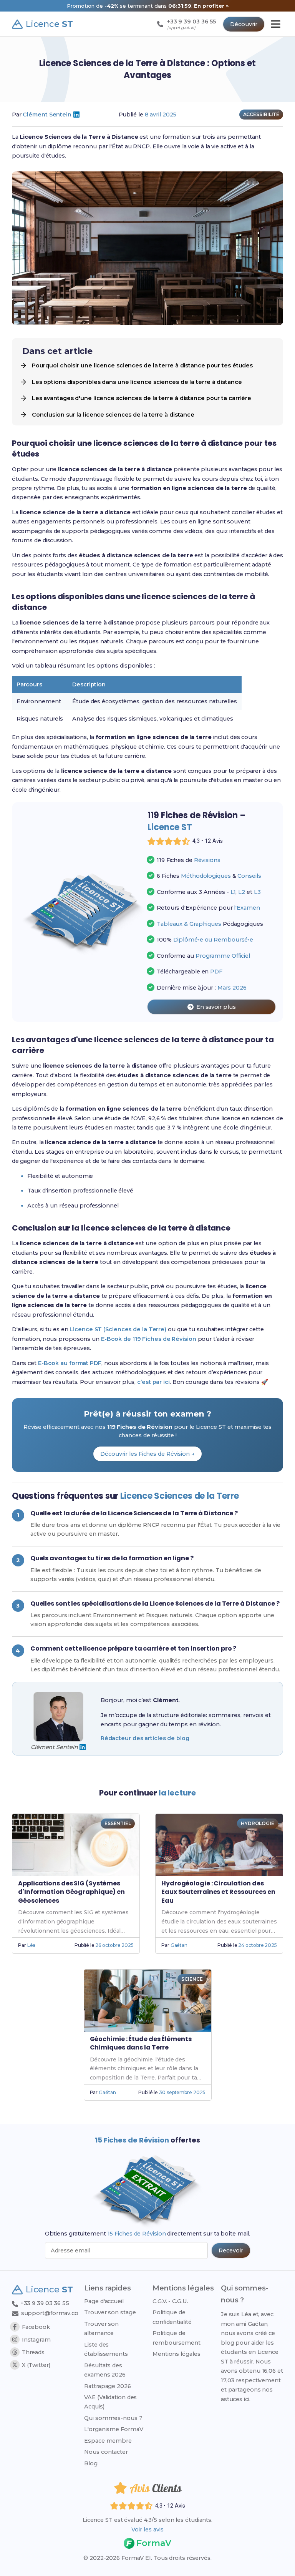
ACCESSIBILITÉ (261, 114)
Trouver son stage (110, 2312)
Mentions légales (176, 2354)
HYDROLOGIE (258, 1823)
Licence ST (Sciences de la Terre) (118, 1329)
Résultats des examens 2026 (105, 2370)
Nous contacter (106, 2452)
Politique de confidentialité (172, 2317)
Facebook (36, 2327)
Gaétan (179, 1945)
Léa (31, 1945)
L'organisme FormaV (114, 2429)
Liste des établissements (106, 2349)
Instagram (36, 2340)
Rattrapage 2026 (108, 2386)
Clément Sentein (47, 115)
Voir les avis (147, 2529)
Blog (91, 2463)
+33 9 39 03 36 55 (44, 2303)
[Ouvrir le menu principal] (276, 24)
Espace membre (108, 2441)
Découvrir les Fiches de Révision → (147, 1454)
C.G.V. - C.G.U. (170, 2301)
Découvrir (244, 24)
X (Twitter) (36, 2365)
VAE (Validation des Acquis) (110, 2402)
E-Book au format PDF (70, 1363)
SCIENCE (192, 1979)
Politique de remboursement (177, 2338)
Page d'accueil (104, 2301)
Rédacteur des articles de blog (145, 1738)
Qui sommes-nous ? (113, 2418)
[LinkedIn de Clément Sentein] (76, 115)
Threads (33, 2352)
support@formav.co (50, 2313)
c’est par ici (153, 1382)
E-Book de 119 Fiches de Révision (149, 1339)
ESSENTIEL (118, 1823)
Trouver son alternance (101, 2329)
